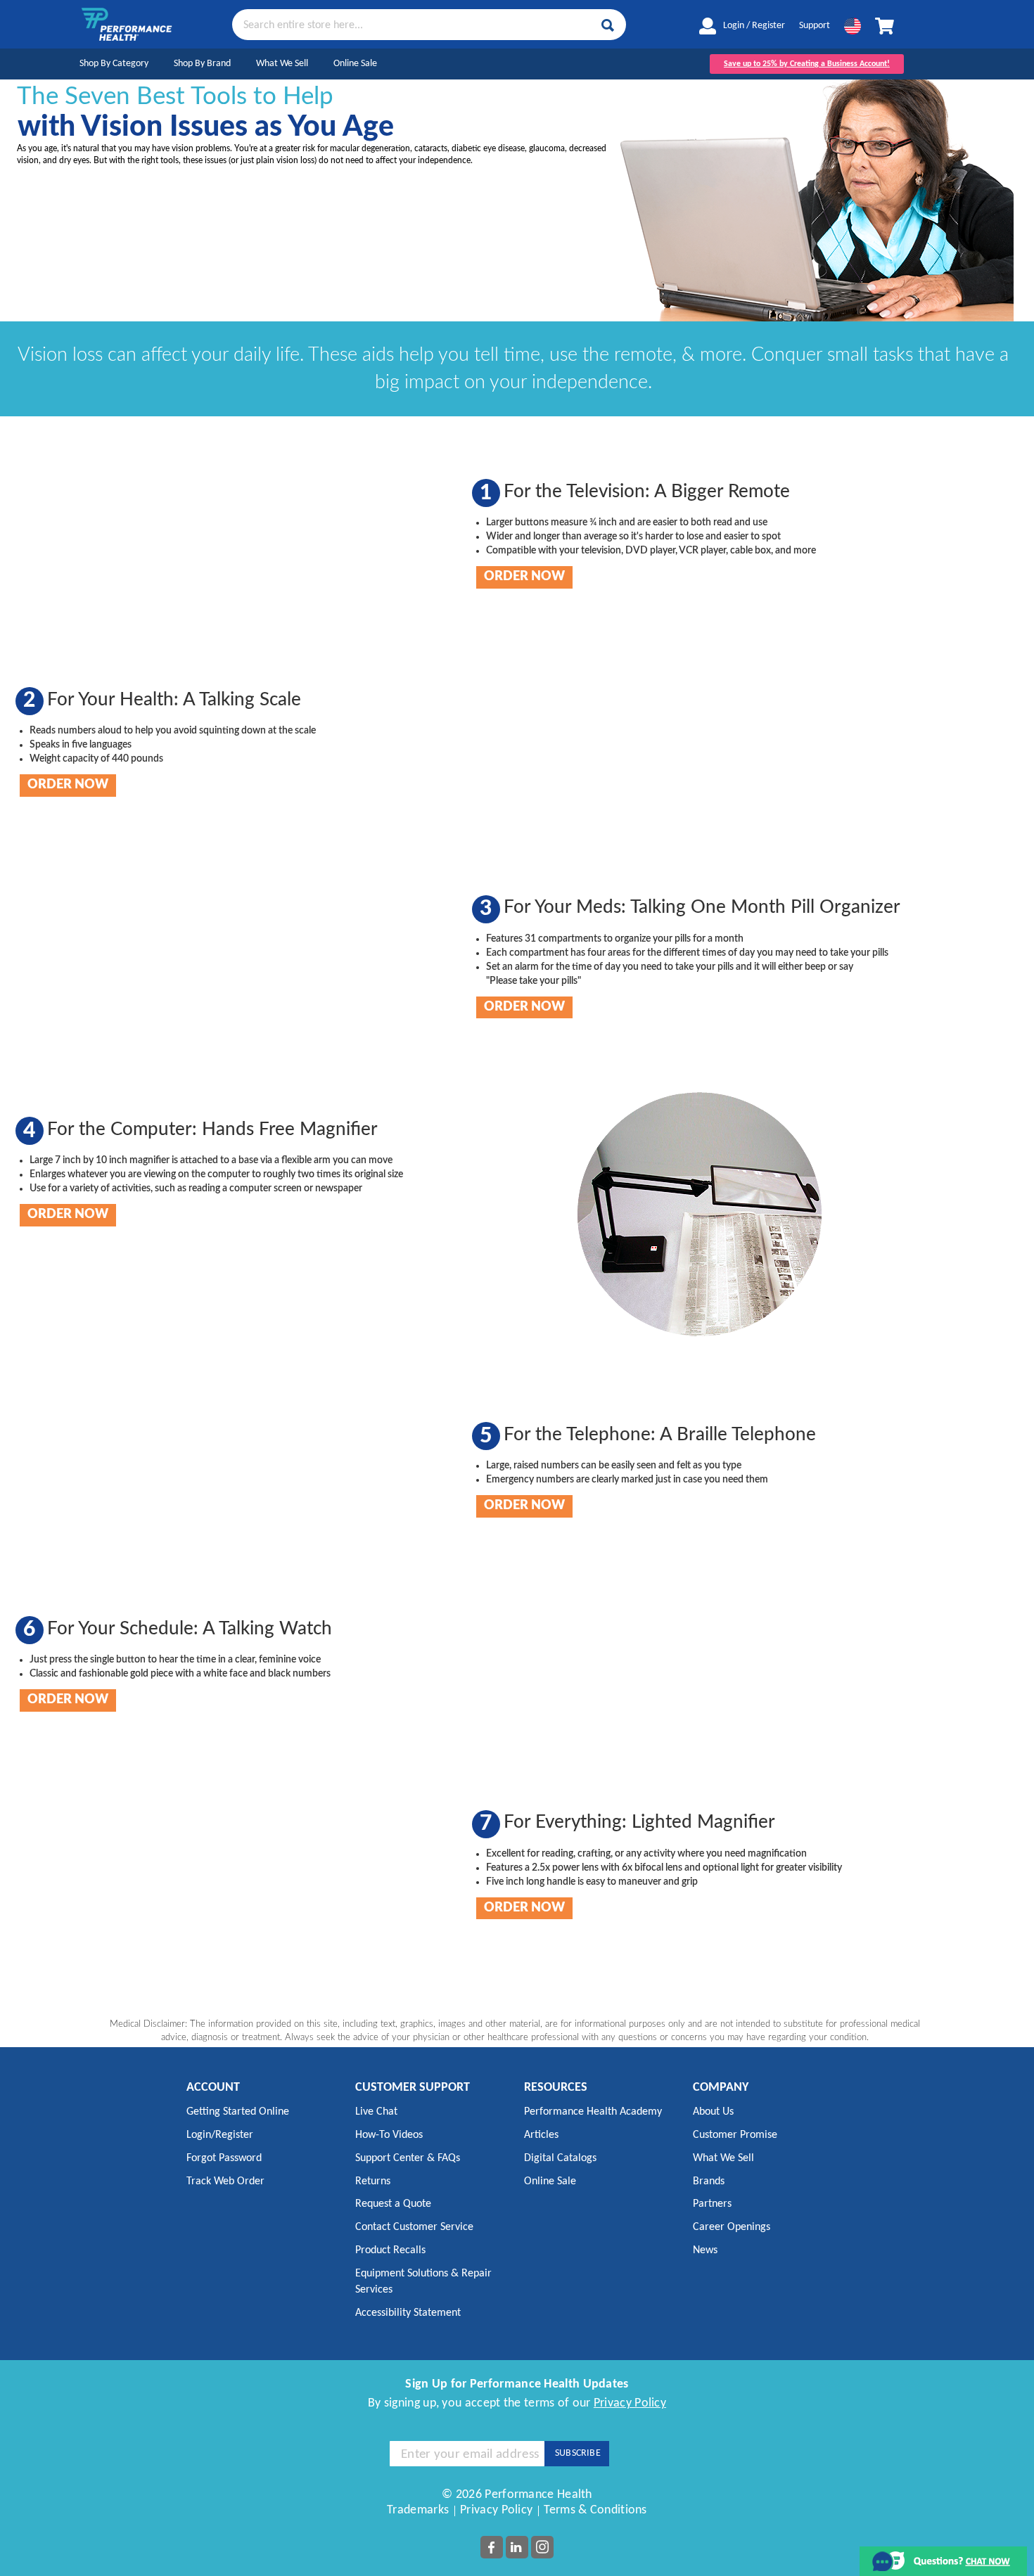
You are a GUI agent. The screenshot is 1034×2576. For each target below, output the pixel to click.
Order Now (524, 577)
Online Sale (355, 64)
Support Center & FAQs (408, 2158)
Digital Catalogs (560, 2158)
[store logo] (127, 24)
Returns (373, 2181)
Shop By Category (114, 64)
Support (815, 26)
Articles (541, 2135)
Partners (712, 2204)
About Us (713, 2112)
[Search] (608, 25)
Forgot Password (224, 2158)
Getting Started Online (238, 2112)
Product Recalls (390, 2250)
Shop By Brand (202, 64)
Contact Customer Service (414, 2227)
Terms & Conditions (595, 2510)
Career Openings (732, 2227)
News (705, 2250)
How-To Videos (389, 2135)
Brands (709, 2181)
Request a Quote (393, 2204)
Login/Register (220, 2135)
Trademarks (418, 2510)
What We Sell (282, 64)
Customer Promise (735, 2135)
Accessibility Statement (408, 2313)
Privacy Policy (630, 2403)
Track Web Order (225, 2181)
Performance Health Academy (593, 2112)
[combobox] (429, 24)
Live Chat (376, 2112)
